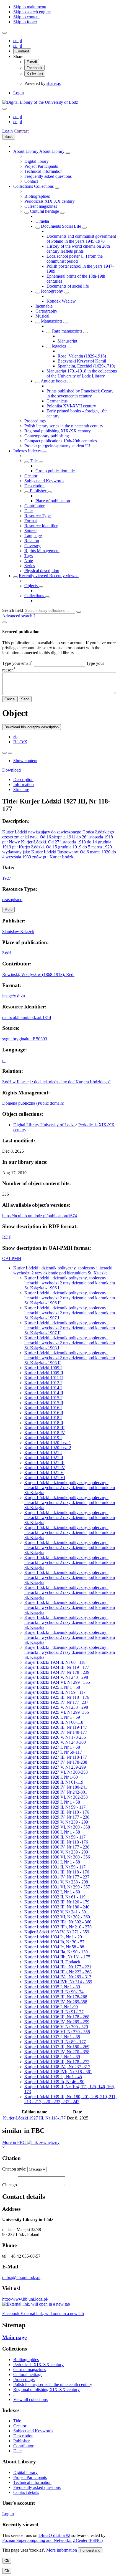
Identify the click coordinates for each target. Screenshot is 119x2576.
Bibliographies (37, 196)
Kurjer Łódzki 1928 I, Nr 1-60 (51, 1777)
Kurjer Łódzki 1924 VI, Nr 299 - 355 (57, 1682)
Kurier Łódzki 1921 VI (45, 1478)
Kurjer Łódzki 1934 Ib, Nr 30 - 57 (54, 1942)
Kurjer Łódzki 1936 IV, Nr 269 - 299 (57, 2022)
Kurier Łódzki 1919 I (43, 1438)
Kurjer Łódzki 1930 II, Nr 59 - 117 (55, 1837)
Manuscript (67, 341)
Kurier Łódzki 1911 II (44, 1378)
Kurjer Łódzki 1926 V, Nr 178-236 (55, 1737)
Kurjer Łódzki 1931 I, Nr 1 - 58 (52, 1862)
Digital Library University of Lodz (44, 1125)
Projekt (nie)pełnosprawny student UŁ (58, 446)
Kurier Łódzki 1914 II (44, 1393)
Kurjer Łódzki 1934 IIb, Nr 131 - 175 (57, 1957)
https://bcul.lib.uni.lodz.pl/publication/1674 (40, 1216)
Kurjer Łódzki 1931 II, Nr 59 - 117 (55, 1867)
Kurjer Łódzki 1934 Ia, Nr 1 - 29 (53, 1937)
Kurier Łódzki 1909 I (43, 1368)
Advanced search (18, 616)
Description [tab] (23, 779)
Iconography (52, 291)
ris (15, 737)
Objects (32, 586)
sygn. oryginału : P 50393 (25, 1039)
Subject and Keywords (44, 481)
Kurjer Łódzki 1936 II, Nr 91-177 (54, 2012)
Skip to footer (25, 22)
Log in (8, 2514)
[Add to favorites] (4, 753)
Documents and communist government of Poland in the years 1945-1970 (81, 239)
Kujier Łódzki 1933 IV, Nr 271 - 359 (57, 1932)
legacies (59, 346)
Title (34, 461)
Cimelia (42, 221)
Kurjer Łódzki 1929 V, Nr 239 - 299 (56, 1822)
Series (30, 566)
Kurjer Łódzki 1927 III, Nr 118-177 (56, 1757)
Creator (31, 476)
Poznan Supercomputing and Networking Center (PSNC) (52, 2540)
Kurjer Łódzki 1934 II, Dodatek (52, 1962)
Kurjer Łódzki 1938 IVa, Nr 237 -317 (57, 2067)
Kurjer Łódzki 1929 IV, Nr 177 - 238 (57, 1817)
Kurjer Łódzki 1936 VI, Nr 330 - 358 (57, 2032)
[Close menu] (4, 109)
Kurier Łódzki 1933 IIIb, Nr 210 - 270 (58, 1927)
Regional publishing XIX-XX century (58, 431)
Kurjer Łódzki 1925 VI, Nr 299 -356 (57, 1712)
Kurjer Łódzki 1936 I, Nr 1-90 (51, 2007)
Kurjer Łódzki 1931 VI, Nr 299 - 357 (57, 1887)
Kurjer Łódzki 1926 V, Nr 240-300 (55, 1742)
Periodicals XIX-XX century (50, 201)
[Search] (79, 612)
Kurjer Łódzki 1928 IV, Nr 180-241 (56, 1787)
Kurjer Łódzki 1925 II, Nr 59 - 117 (55, 1692)
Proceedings (35, 421)
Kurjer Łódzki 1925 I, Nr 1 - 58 (52, 1687)
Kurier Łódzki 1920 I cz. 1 (48, 1443)
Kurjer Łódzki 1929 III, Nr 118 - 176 (57, 1812)
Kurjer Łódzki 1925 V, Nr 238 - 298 (56, 1707)
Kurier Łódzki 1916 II (44, 1413)
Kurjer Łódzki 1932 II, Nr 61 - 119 (55, 1897)
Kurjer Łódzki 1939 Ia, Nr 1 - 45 (53, 2077)
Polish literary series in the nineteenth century (64, 426)
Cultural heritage (44, 211)
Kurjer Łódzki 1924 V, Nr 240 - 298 (56, 1677)
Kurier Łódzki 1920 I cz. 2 (48, 1448)
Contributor (34, 506)
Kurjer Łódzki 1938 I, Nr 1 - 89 (52, 2057)
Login (19, 93)
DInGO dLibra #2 (54, 2535)
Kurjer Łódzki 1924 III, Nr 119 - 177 (57, 1667)
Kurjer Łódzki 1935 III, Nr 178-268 (56, 1997)
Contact (31, 181)
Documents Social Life (61, 226)
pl (20, 41)
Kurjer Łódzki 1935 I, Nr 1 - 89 (52, 1987)
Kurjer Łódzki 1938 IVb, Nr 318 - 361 (58, 2072)
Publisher (38, 491)
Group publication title (55, 471)
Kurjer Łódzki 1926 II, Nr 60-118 (54, 1722)
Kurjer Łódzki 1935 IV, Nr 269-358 (56, 2002)
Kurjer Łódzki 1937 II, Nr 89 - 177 (55, 2042)
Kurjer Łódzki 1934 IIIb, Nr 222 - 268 (58, 1972)
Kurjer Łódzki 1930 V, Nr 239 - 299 (56, 1852)
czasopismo (12, 900)
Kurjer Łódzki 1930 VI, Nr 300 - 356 (57, 1857)
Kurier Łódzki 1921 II (44, 1458)
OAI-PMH (12, 1258)
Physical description (42, 571)
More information (62, 2550)
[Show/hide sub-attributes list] (27, 462)
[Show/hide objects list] (68, 153)
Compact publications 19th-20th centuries (61, 441)
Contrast (22, 51)
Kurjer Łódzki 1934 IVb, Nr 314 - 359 (58, 1982)
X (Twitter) (35, 74)
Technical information (43, 171)
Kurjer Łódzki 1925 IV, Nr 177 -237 (56, 1702)
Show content (25, 761)
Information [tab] (24, 784)
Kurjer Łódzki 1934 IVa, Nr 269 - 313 (58, 1977)
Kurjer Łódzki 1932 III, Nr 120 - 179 (57, 1902)
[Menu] (4, 33)
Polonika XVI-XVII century (71, 406)
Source (30, 531)
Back (9, 137)
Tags (29, 556)
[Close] (4, 622)
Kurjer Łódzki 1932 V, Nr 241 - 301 (56, 1912)
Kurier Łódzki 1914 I (43, 1388)
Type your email (17, 663)
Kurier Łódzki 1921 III (44, 1463)
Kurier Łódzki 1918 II (44, 1423)
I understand (90, 2550)
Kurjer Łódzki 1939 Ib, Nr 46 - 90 (54, 2082)
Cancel (10, 699)
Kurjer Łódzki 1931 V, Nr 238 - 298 (56, 1882)
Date (29, 511)
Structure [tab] (21, 789)
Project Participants (41, 166)
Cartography (46, 311)
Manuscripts (52, 321)
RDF (7, 1237)
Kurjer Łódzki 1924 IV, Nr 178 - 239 (57, 1672)
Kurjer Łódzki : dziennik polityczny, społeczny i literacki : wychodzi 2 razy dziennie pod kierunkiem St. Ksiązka (64, 1270)
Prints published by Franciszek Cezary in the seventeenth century (80, 393)
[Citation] (10, 753)
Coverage (33, 546)
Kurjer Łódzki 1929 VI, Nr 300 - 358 (57, 1827)
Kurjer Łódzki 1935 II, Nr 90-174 (54, 1992)
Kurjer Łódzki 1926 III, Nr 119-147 (56, 1727)
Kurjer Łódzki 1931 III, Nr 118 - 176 (57, 1872)
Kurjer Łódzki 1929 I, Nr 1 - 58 (52, 1802)
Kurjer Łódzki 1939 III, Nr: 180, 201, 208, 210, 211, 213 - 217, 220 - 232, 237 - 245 (70, 2099)
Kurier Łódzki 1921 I (43, 1453)
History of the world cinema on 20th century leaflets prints (78, 249)
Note (29, 561)
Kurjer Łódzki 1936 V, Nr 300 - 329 (56, 2027)
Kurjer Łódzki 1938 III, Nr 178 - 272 (57, 2062)
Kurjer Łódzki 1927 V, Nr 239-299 (55, 1767)
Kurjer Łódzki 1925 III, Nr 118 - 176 (57, 1697)
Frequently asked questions (48, 176)
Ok (7, 2561)
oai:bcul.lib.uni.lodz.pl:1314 (27, 1017)
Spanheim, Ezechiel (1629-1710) (86, 366)
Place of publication (53, 501)
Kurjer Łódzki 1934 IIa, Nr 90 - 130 (56, 1952)
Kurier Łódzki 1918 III (44, 1428)
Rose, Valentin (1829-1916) (82, 356)
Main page (14, 2337)
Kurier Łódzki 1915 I (43, 1398)
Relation (32, 541)
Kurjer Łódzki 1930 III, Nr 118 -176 (56, 1842)
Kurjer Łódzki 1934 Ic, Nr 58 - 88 (54, 1947)
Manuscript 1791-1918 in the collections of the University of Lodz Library (82, 373)
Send (25, 699)
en (16, 41)
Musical (42, 316)
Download (11, 770)
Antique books (54, 381)
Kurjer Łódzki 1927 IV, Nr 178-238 (56, 1762)
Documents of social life (68, 286)
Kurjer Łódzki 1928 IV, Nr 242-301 (56, 1792)
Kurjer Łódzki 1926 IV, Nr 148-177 (56, 1732)
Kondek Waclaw (61, 301)
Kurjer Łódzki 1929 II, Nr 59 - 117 (55, 1807)
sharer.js (54, 83)
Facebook (34, 68)
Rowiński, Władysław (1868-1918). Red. (38, 974)
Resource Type (37, 516)
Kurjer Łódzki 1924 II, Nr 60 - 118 (55, 1662)
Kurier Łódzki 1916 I (43, 1408)
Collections (24, 186)
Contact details (26, 2492)
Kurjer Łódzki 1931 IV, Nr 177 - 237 (57, 1877)
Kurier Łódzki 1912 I (43, 1383)
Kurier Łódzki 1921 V (44, 1473)
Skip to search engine (32, 12)
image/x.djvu (14, 996)
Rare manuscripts (67, 331)
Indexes (21, 451)
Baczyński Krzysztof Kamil (82, 361)
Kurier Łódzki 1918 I (43, 1418)
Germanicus (57, 401)
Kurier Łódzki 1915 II (44, 1403)
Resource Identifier (41, 526)
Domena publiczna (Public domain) (33, 1103)
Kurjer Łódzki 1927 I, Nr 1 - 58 (52, 1747)
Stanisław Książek (18, 931)
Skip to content (26, 17)
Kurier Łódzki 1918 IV (45, 1433)
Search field (13, 610)
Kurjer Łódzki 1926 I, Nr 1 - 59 (52, 1717)
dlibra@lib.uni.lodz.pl (21, 2277)
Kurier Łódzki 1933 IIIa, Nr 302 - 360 (58, 1922)
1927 (7, 878)
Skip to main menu (30, 7)
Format (31, 521)
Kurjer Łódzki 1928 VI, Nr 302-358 (56, 1797)
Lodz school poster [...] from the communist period (75, 259)
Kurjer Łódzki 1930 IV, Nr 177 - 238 (57, 1847)
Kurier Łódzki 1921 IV (45, 1468)
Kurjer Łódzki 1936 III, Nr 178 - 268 (57, 2017)
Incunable (44, 306)
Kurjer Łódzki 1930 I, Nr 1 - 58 (52, 1832)
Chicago (10, 2185)
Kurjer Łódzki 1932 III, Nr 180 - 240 (57, 1907)
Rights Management (42, 551)
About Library (26, 151)
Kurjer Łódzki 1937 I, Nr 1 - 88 (52, 2037)
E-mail (32, 62)
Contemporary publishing (47, 436)
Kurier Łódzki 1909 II (44, 1373)
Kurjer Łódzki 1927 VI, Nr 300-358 (56, 1772)
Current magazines (41, 206)
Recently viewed (34, 576)
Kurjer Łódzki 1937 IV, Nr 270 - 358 (57, 2052)
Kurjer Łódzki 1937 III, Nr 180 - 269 (57, 2047)
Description (34, 486)
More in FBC (15, 2142)
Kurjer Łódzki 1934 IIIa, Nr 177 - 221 (58, 1967)
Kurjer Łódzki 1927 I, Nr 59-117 (53, 1752)
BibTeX (20, 742)
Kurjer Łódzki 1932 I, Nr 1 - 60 (52, 1892)
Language (33, 536)
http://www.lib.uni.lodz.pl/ (25, 2299)
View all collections (30, 2399)
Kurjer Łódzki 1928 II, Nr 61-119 (54, 1782)
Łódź (7, 953)
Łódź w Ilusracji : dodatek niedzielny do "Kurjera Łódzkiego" (56, 1082)
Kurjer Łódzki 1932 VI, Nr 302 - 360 (57, 1917)
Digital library (37, 161)
